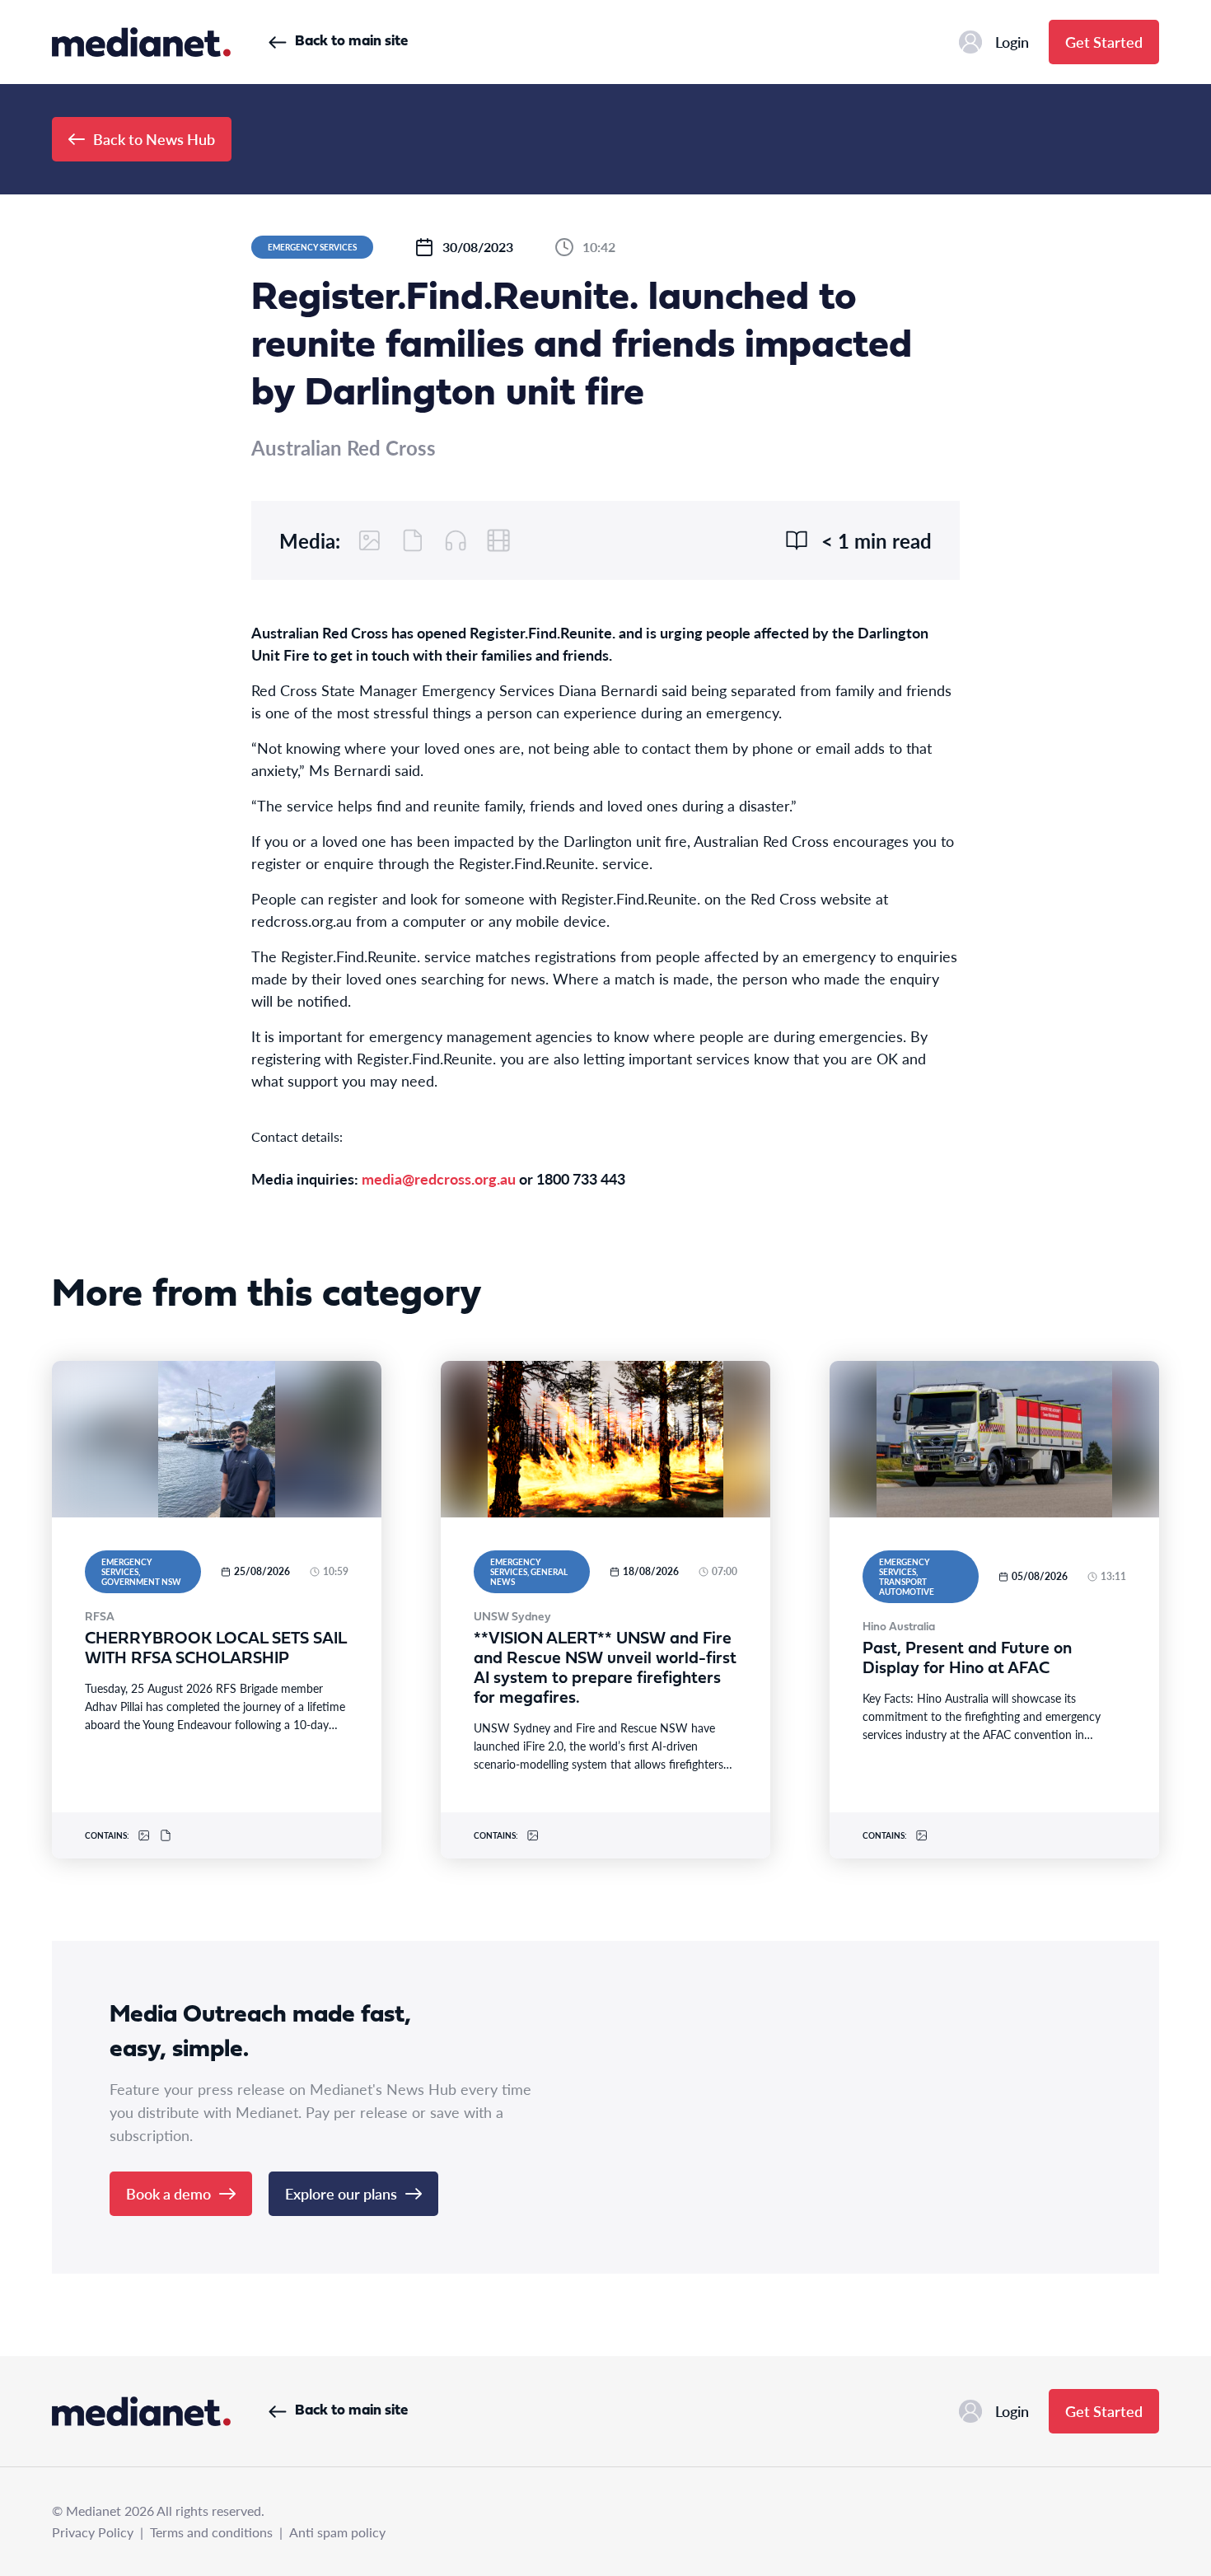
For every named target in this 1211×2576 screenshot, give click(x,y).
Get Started (1104, 42)
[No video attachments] (498, 540)
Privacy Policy (93, 2532)
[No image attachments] (370, 540)
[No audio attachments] (456, 540)
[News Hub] (141, 42)
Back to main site (351, 42)
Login (1012, 42)
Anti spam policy (337, 2532)
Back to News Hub (154, 139)
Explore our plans (341, 2193)
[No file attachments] (413, 540)
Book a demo (168, 2193)
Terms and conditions (211, 2532)
